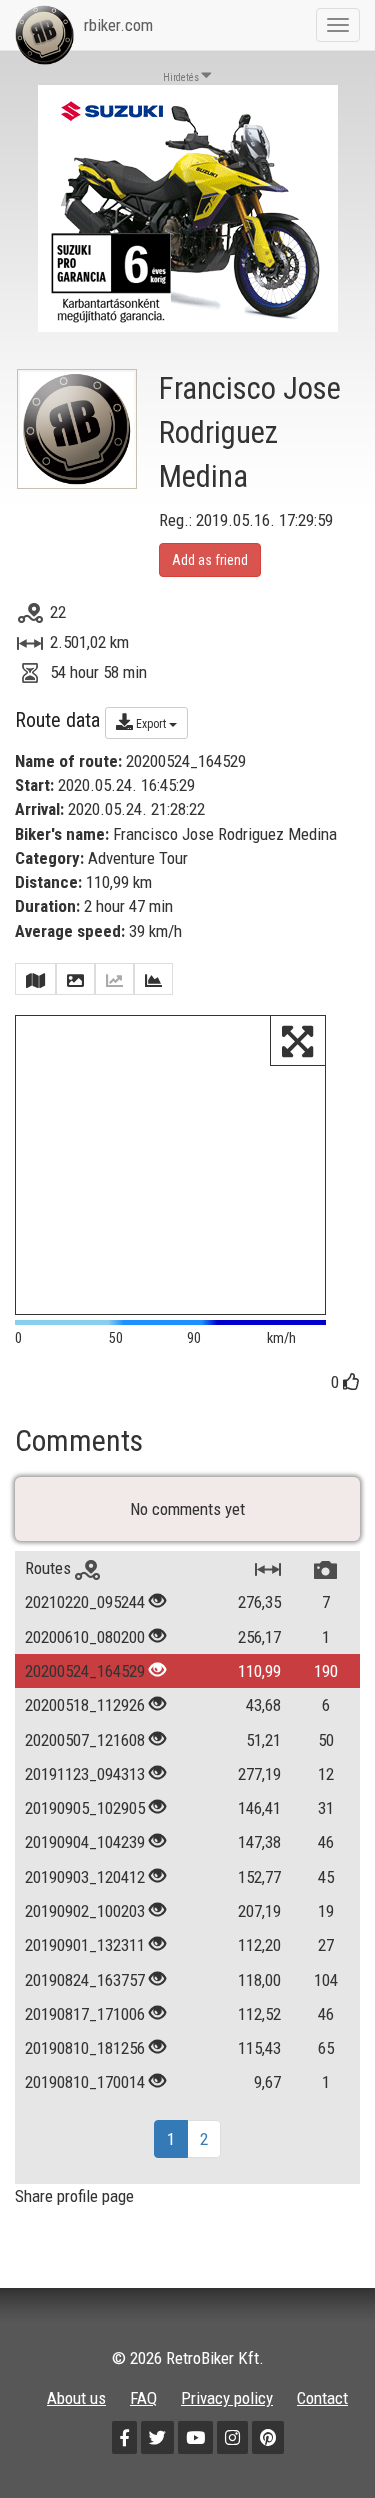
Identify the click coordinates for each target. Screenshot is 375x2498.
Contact (322, 2398)
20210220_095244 (85, 1602)
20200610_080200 (85, 1637)
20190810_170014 (85, 2082)
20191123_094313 (85, 1774)
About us (76, 2398)
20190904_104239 (85, 1842)
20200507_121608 (85, 1740)
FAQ (143, 2398)
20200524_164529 (85, 1671)
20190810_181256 (85, 2048)
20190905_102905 (85, 1808)
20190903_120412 (85, 1877)
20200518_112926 (85, 1705)
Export (151, 724)
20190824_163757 (85, 1980)
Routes (50, 1568)
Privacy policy (227, 2398)
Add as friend (210, 560)
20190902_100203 (85, 1911)
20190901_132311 (85, 1945)
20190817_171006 (85, 2014)
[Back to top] (317, 2440)
